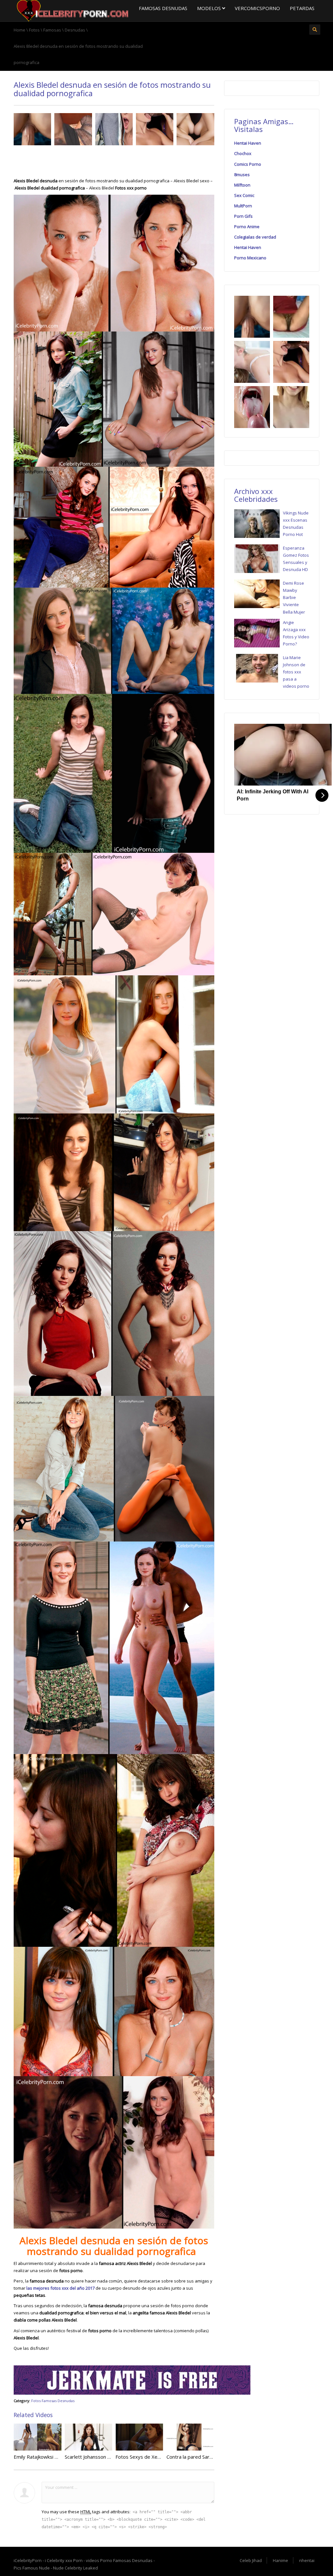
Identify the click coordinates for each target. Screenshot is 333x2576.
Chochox (243, 153)
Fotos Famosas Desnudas (53, 2401)
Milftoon (242, 185)
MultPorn (243, 206)
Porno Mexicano (250, 258)
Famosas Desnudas (163, 8)
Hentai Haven (248, 143)
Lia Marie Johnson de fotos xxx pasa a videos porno (296, 672)
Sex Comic (244, 195)
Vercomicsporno (257, 8)
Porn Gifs (243, 216)
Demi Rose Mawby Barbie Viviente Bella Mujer (294, 597)
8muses (242, 175)
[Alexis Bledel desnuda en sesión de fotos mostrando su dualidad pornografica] (71, 10)
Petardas (302, 8)
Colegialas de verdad (255, 237)
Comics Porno (248, 164)
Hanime (280, 2560)
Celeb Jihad (251, 2560)
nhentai (307, 2560)
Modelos (210, 8)
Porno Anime (247, 227)
